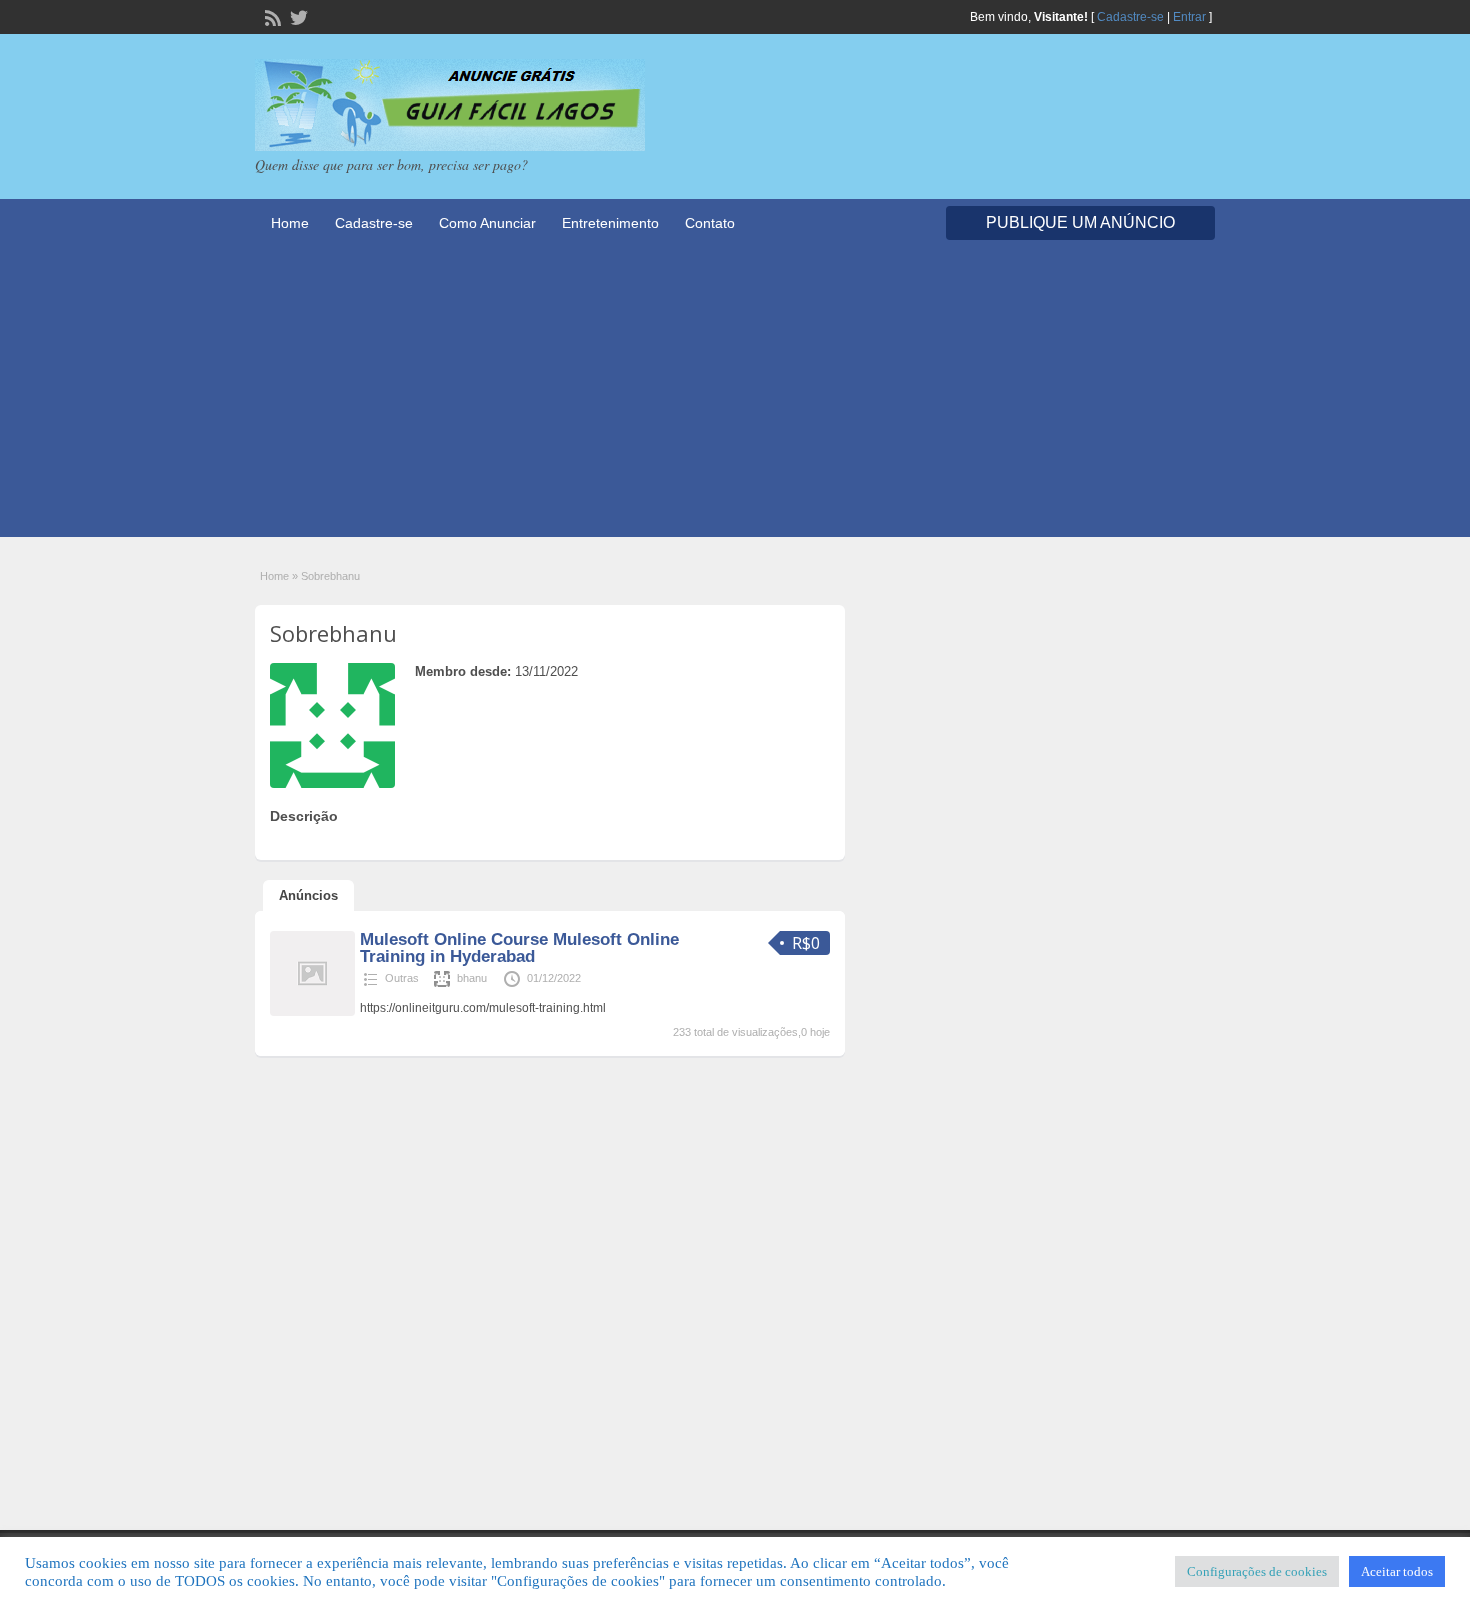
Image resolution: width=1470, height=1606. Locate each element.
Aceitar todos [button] (1397, 1571)
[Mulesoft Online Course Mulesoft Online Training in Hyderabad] (312, 1012)
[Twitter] (297, 16)
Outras (402, 978)
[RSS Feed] (271, 16)
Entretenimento (610, 223)
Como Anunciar (487, 223)
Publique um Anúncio (1080, 222)
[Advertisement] (735, 397)
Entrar (1189, 17)
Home (290, 223)
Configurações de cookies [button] (1257, 1571)
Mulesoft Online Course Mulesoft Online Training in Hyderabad (519, 948)
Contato (710, 223)
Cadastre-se (1130, 17)
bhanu (472, 978)
